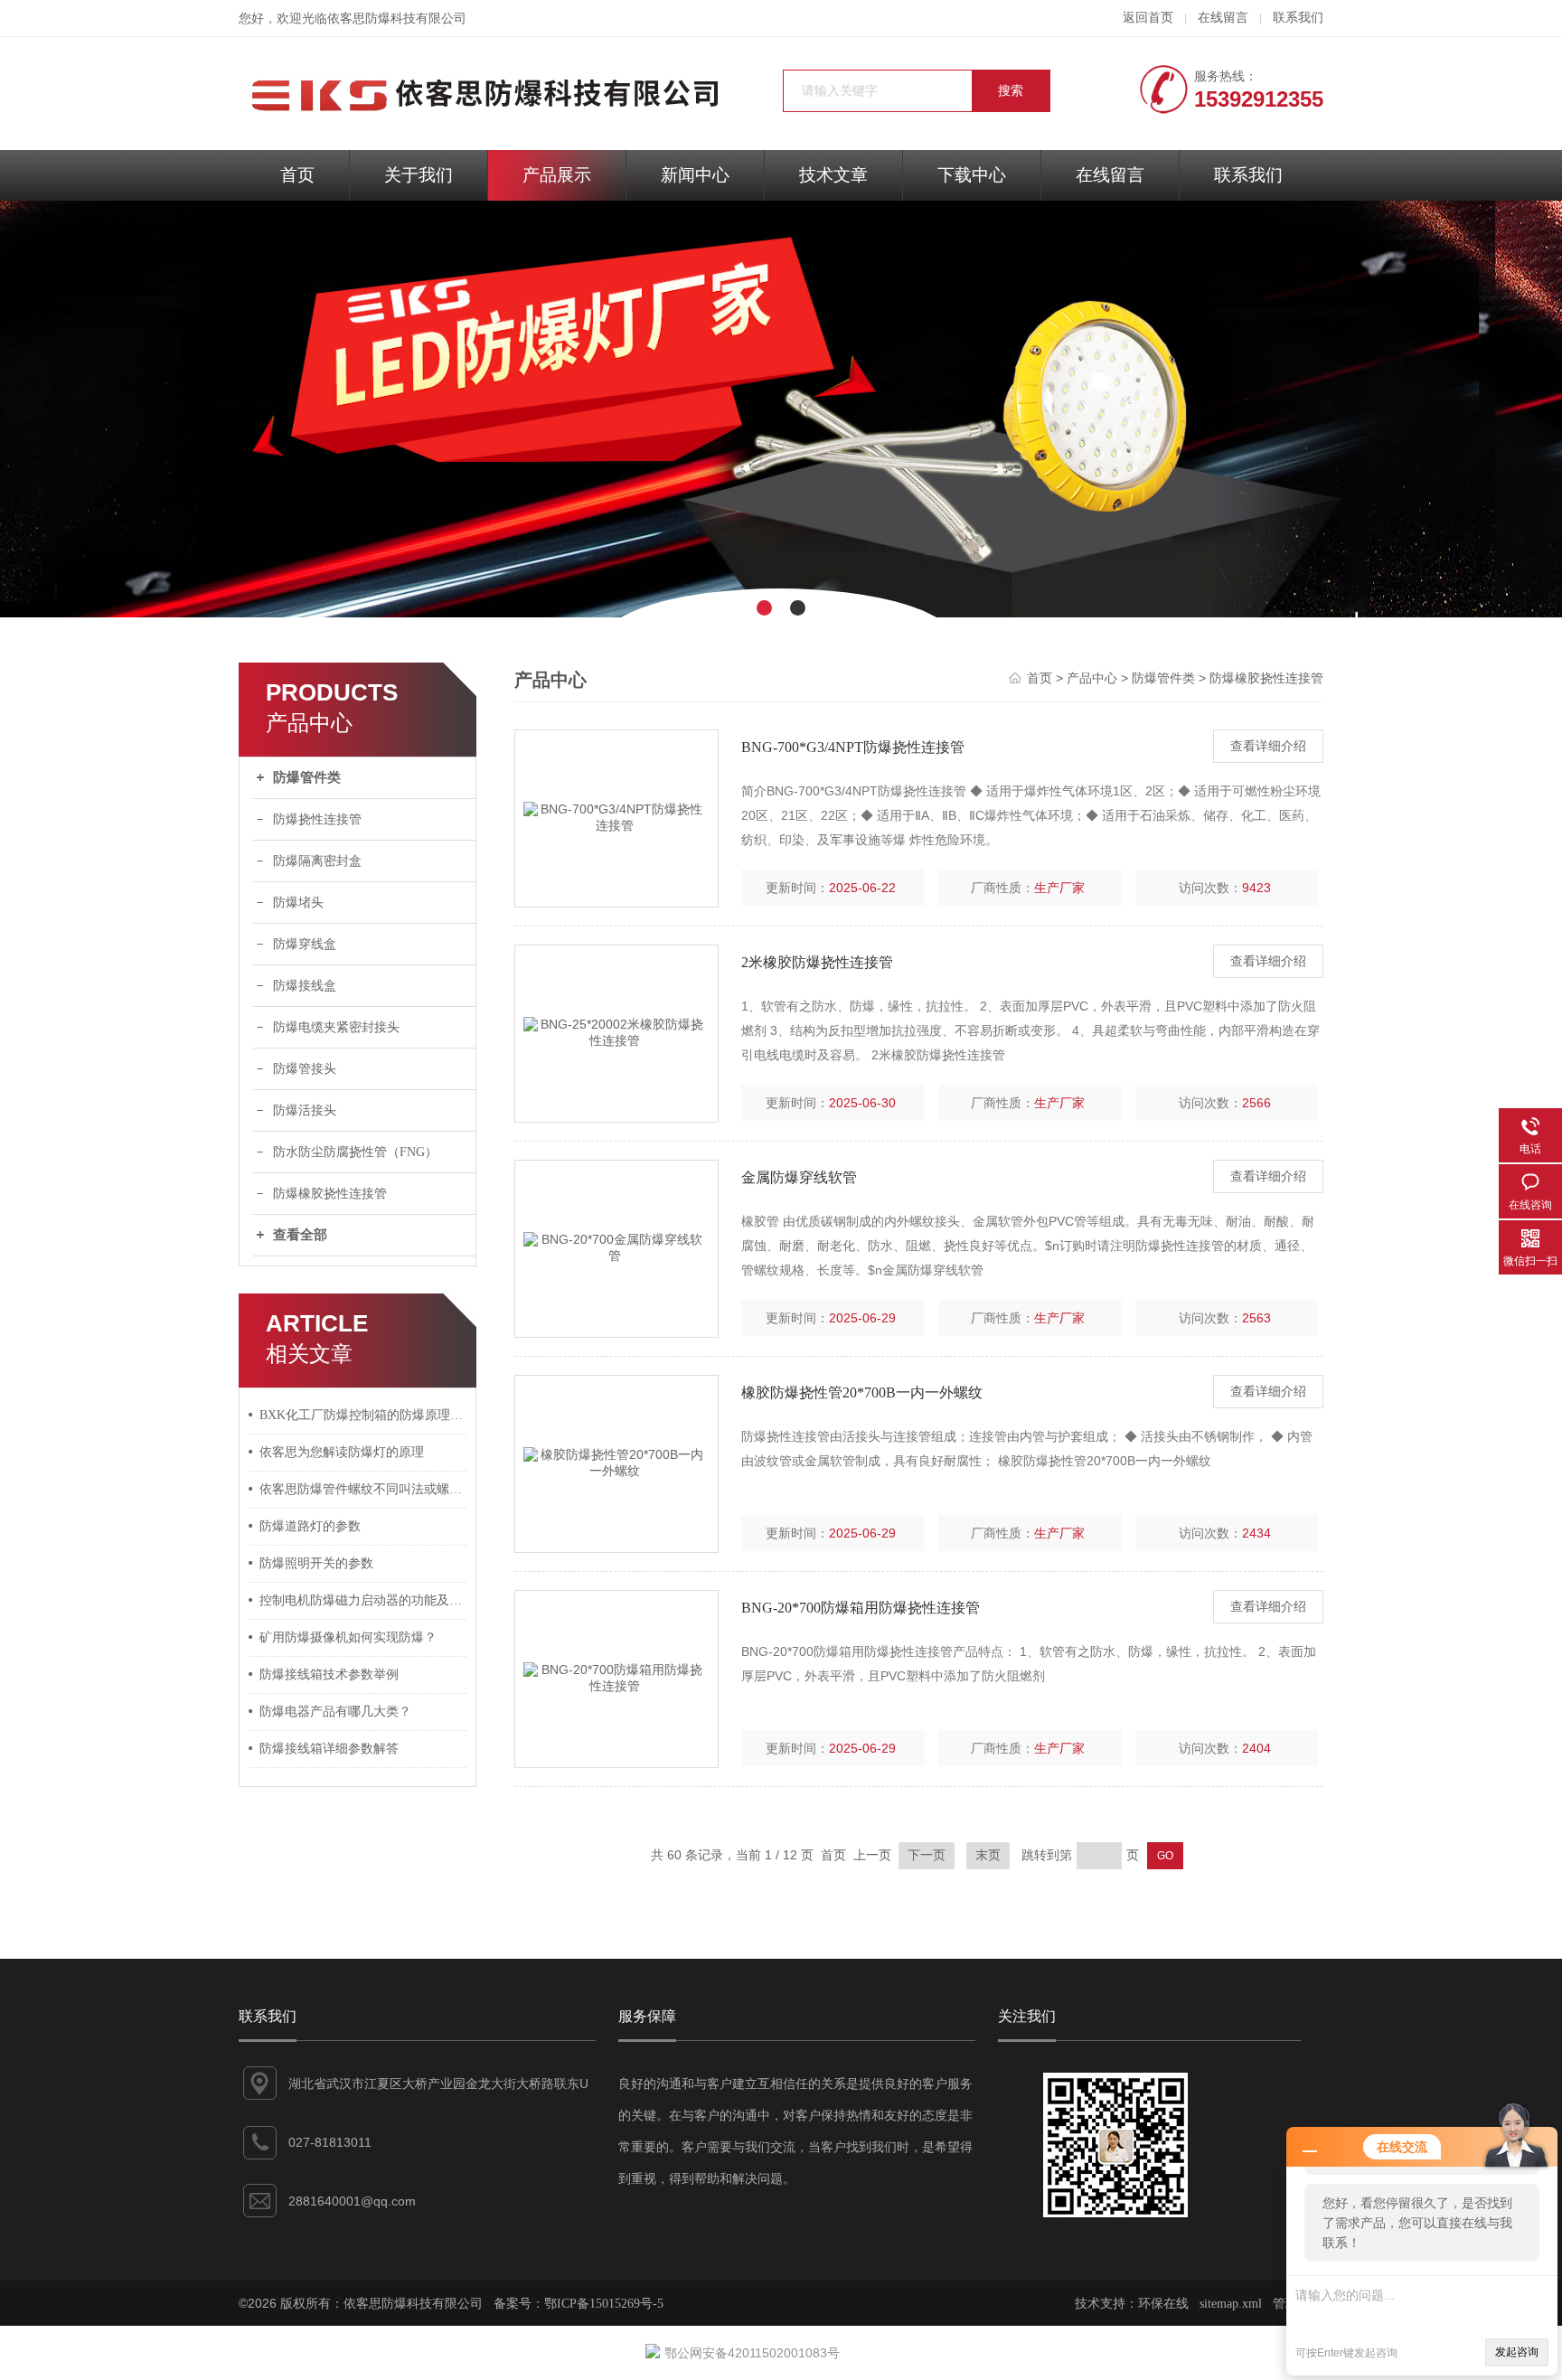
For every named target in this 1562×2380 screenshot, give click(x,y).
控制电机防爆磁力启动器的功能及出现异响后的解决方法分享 (363, 1600)
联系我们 (1298, 18)
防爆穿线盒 (305, 944)
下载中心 (972, 175)
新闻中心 (695, 175)
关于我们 (419, 175)
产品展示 (557, 175)
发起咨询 (1517, 2352)
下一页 (927, 1855)
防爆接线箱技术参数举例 (329, 1674)
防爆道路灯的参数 (310, 1526)
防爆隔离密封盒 (317, 861)
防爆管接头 (305, 1069)
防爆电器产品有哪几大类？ (335, 1712)
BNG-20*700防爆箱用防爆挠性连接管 (861, 1608)
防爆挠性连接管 (317, 819)
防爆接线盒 (305, 986)
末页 (988, 1855)
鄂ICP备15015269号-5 (604, 2304)
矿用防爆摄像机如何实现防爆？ (348, 1637)
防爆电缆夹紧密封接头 (336, 1027)
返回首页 (1148, 18)
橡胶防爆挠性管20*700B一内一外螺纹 (862, 1392)
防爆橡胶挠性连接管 (330, 1194)
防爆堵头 (298, 903)
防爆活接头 (305, 1110)
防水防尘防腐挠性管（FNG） (355, 1152)
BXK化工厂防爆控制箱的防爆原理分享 (363, 1415)
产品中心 (1092, 678)
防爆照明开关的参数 (316, 1563)
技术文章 (833, 175)
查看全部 (300, 1235)
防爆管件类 (307, 777)
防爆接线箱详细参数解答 (329, 1749)
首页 (297, 175)
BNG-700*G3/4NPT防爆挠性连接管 (853, 747)
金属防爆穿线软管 (799, 1177)
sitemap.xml (1231, 2304)
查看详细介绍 (1268, 746)
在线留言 (1223, 18)
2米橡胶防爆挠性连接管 (817, 962)
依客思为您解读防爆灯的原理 (342, 1452)
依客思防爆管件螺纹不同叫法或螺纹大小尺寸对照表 (363, 1489)
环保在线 (1163, 2304)
